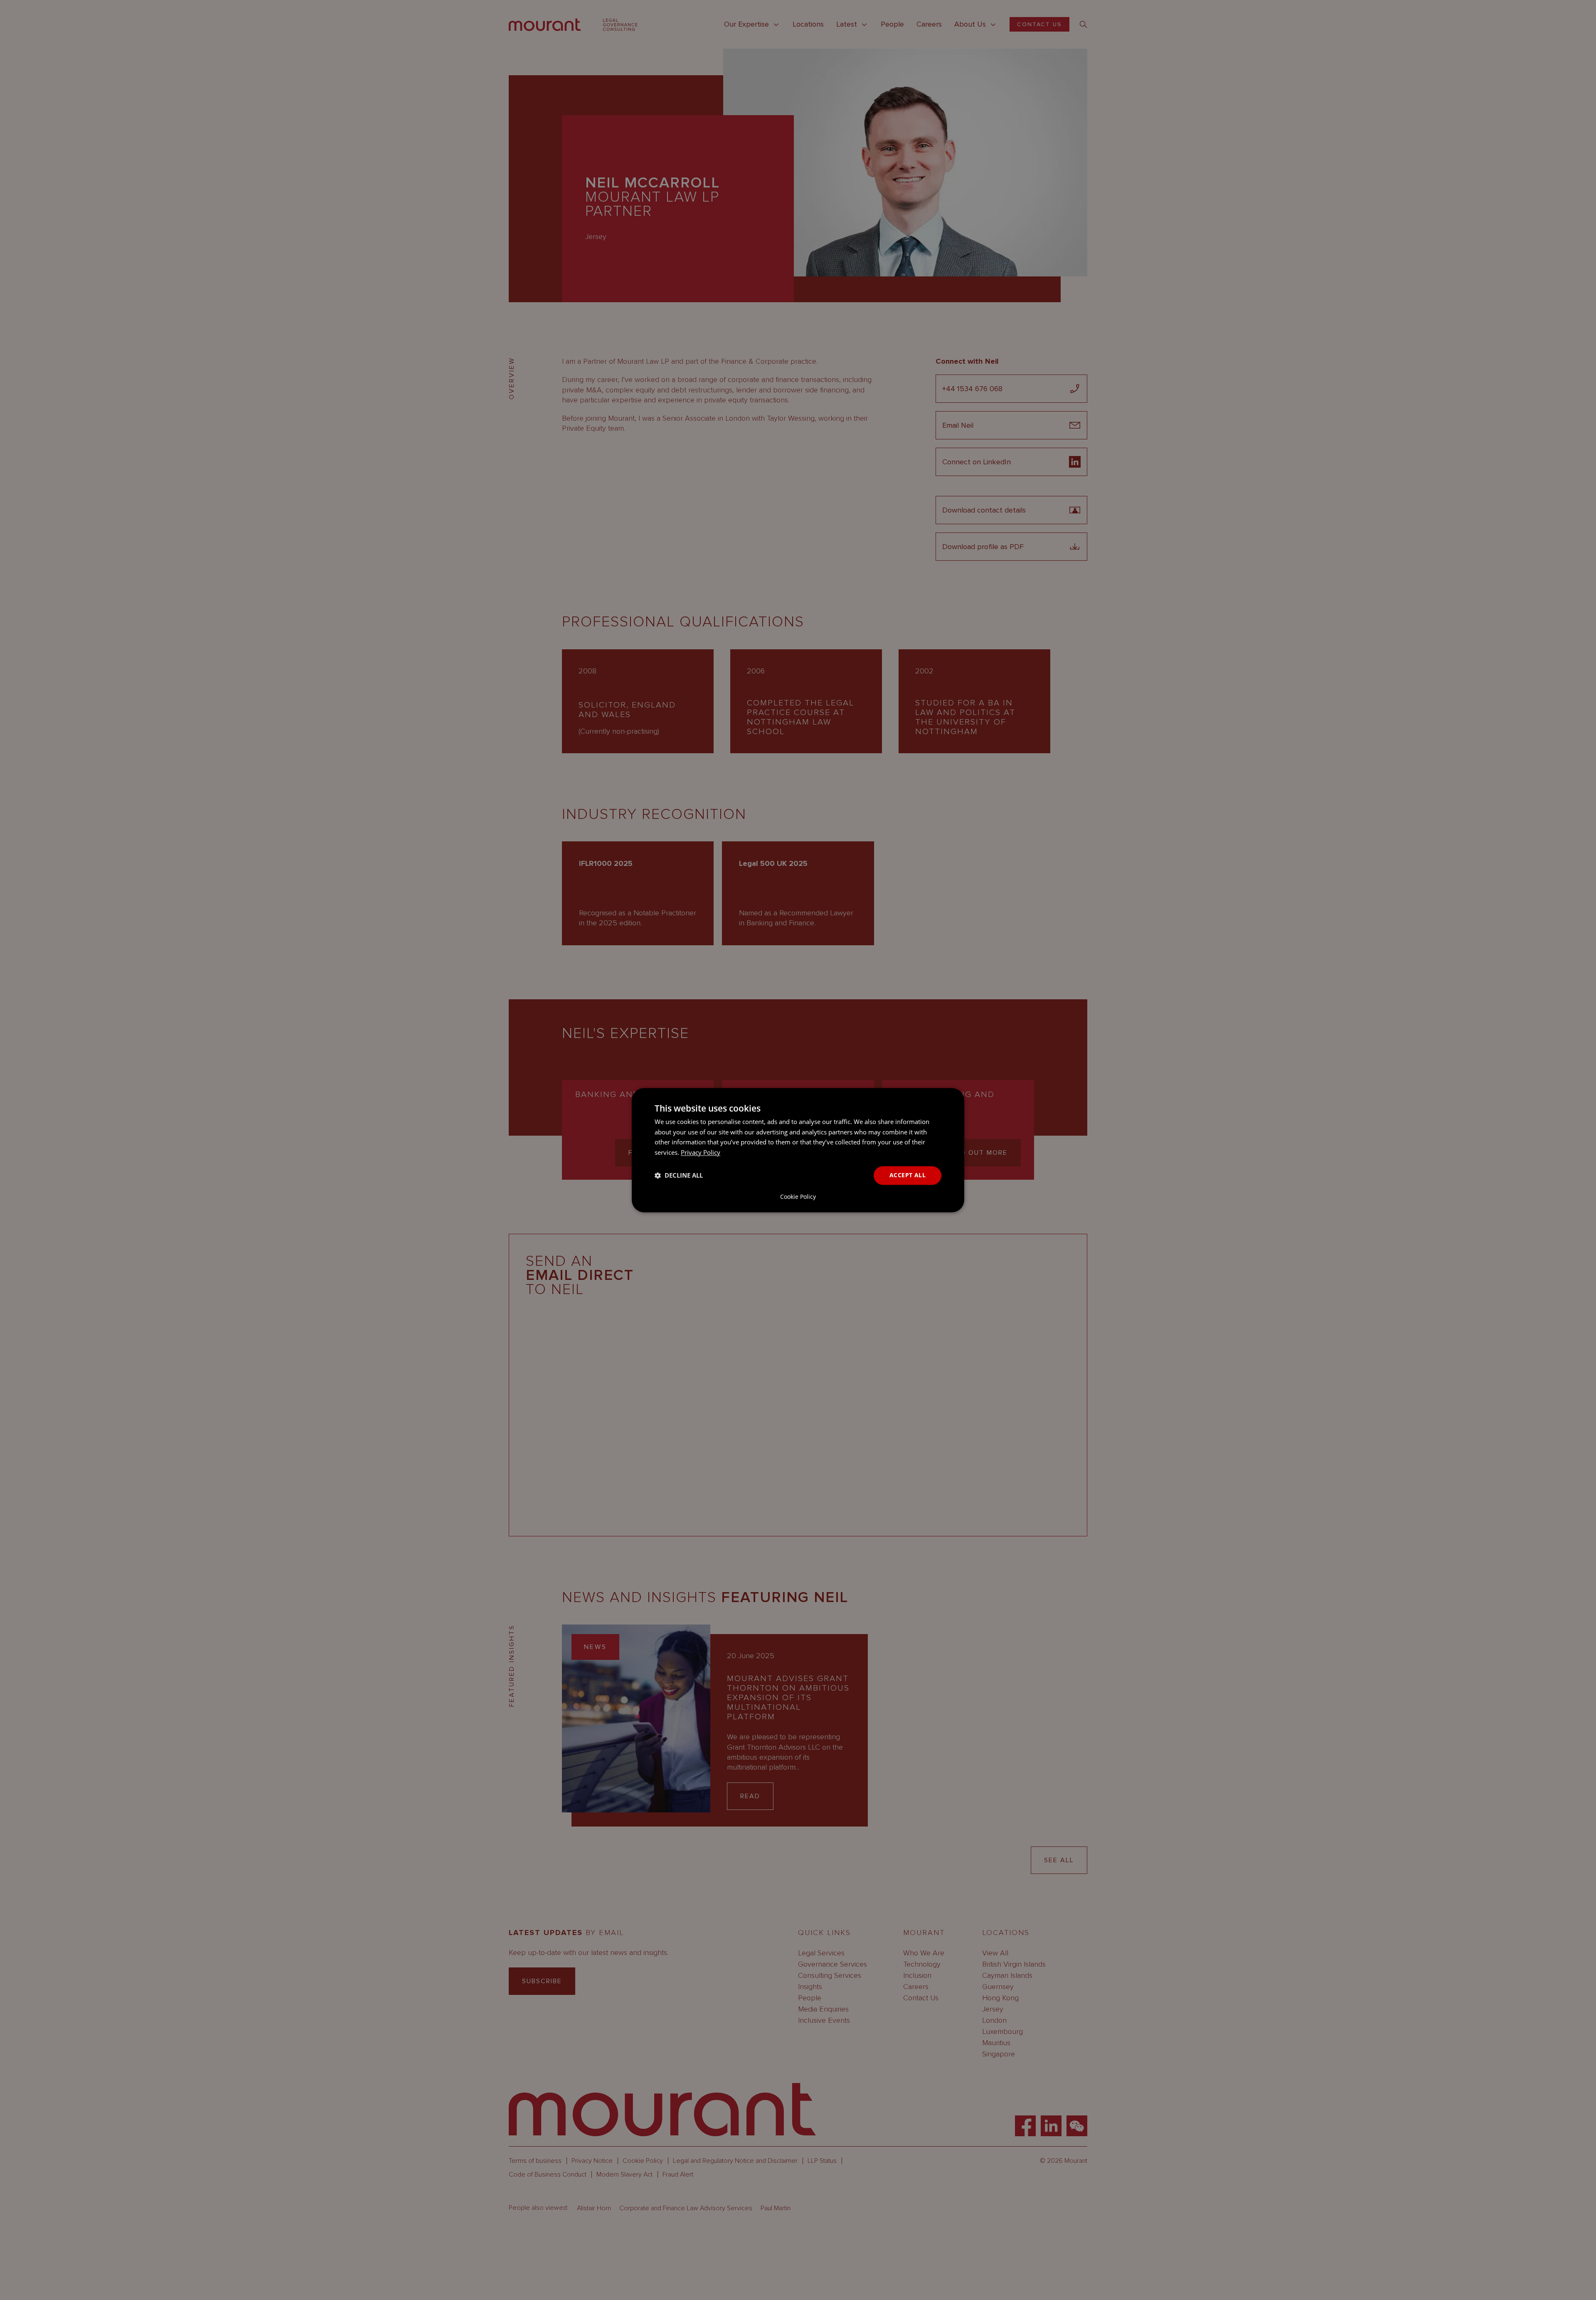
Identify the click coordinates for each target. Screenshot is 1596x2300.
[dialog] (798, 1150)
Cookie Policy (798, 1197)
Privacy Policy (701, 1153)
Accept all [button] (908, 1175)
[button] (679, 1176)
